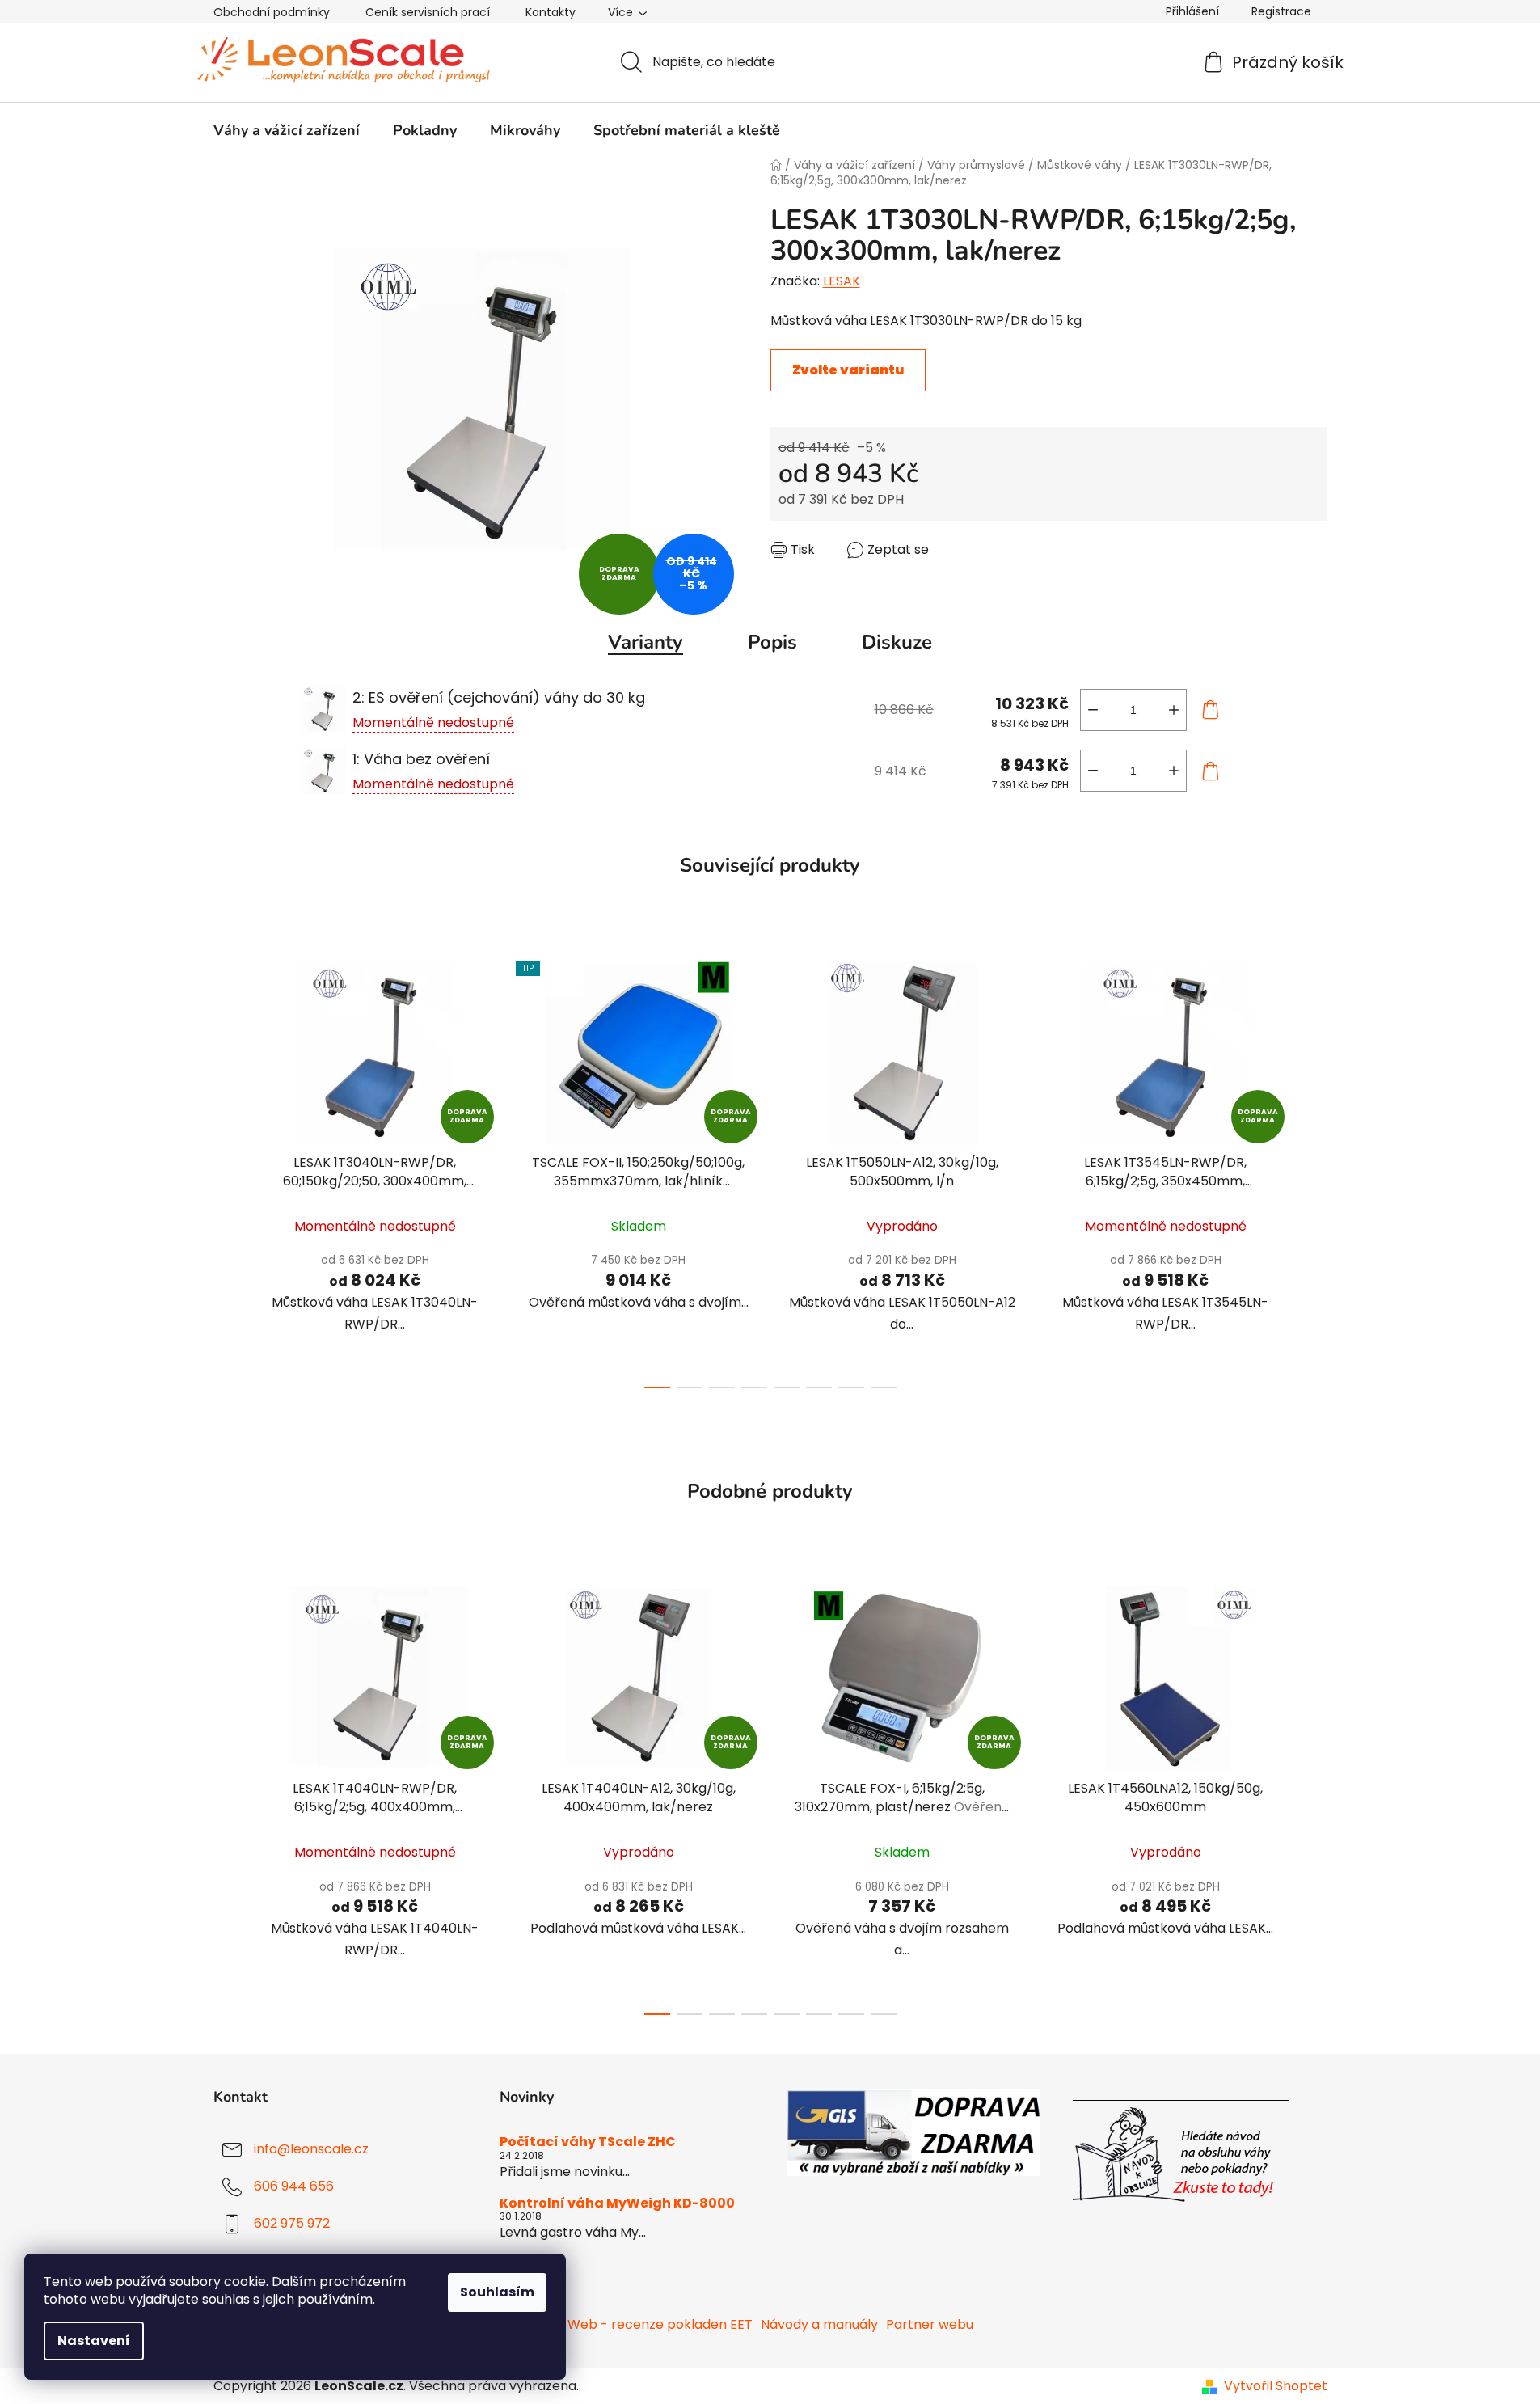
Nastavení (94, 2341)
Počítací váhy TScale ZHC (588, 2142)
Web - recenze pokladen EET (660, 2324)
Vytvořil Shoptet (1276, 2386)
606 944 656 (294, 2187)
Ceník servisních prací (428, 12)
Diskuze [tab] (897, 642)
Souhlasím (497, 2292)
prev (226, 1170)
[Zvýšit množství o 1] (1174, 710)
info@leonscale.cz (311, 2150)
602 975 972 (292, 2224)
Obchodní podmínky (272, 12)
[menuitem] (287, 130)
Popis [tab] (772, 642)
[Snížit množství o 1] (1093, 710)
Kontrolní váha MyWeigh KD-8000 (617, 2203)
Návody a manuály (819, 2324)
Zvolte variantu (848, 370)
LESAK (842, 281)
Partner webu (930, 2324)
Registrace (1281, 11)
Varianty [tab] (646, 642)
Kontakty (551, 12)
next (1314, 1170)
